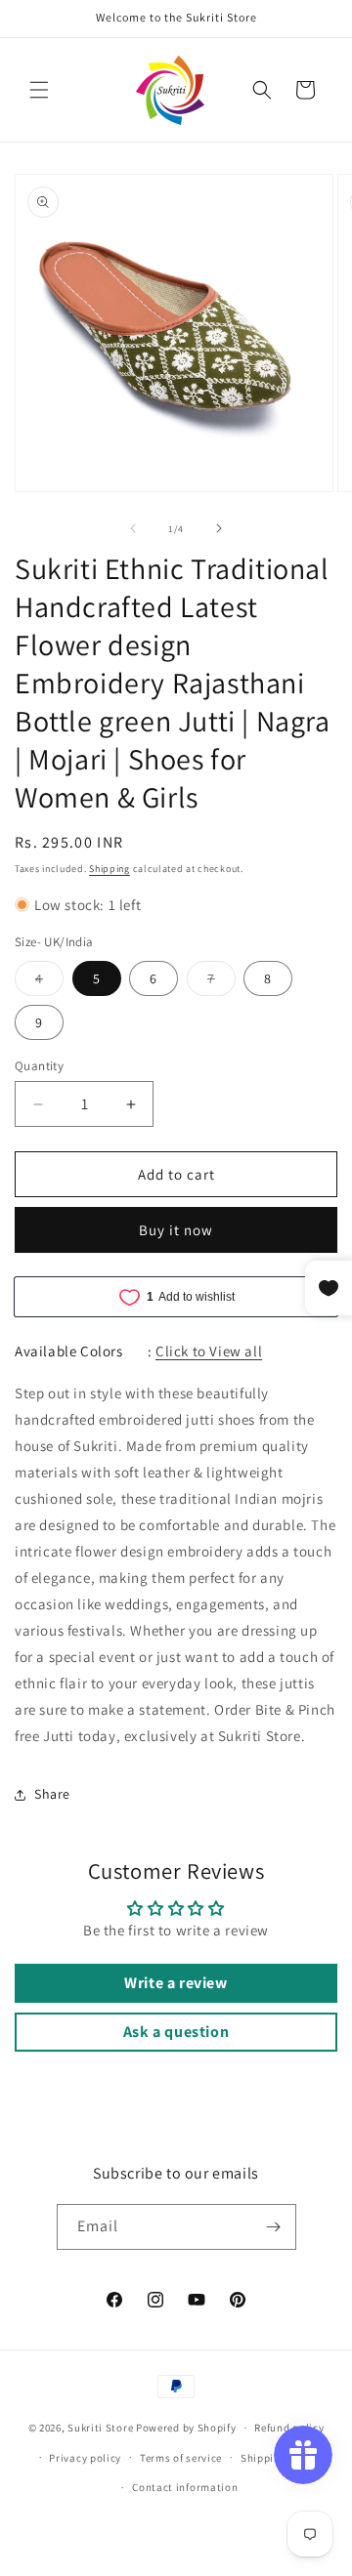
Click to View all (209, 1351)
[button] (39, 90)
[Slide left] (133, 528)
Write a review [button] (176, 1983)
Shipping (110, 869)
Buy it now (176, 1230)
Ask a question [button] (176, 2032)
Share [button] (52, 1794)
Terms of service (181, 2458)
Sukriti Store (100, 2428)
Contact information (185, 2487)
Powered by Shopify (186, 2428)
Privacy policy (85, 2458)
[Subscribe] (274, 2227)
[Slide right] (219, 528)
